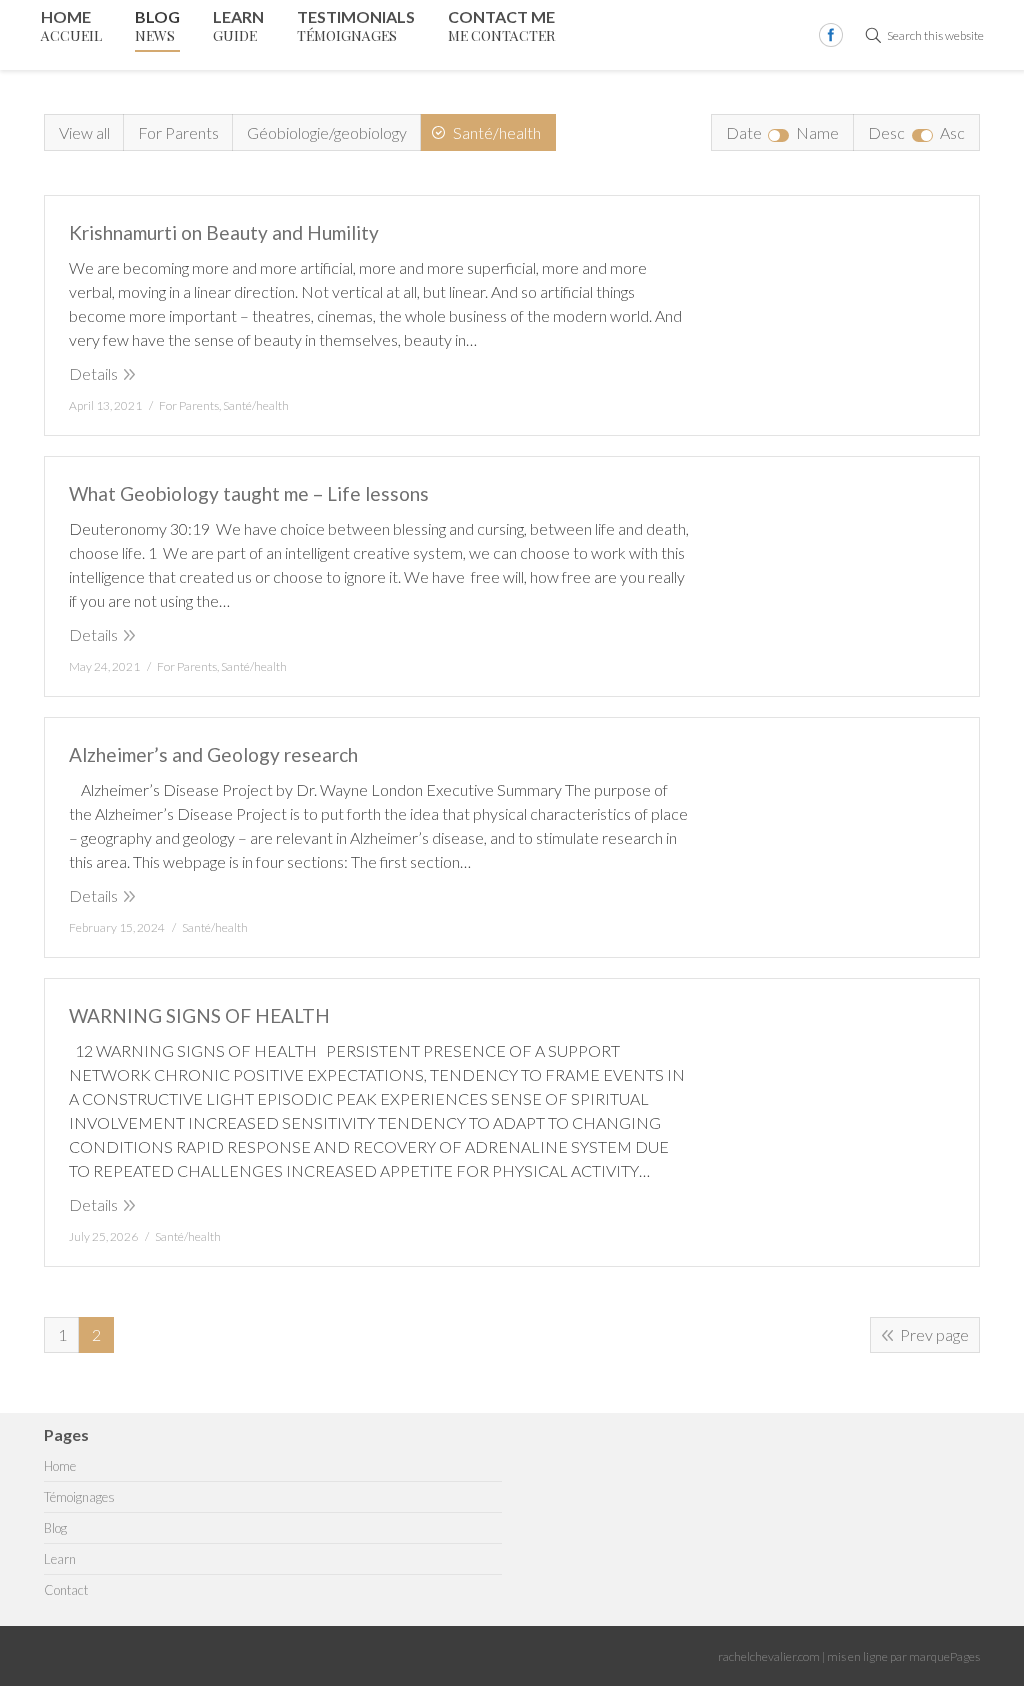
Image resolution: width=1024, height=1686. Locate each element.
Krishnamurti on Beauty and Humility (224, 232)
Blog (55, 1528)
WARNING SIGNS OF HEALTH (199, 1015)
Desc (886, 132)
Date (744, 132)
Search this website (935, 35)
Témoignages (79, 1497)
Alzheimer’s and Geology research (213, 754)
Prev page (934, 1334)
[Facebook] (831, 35)
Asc (952, 132)
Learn (60, 1559)
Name (817, 132)
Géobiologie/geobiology (327, 132)
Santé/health (497, 132)
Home (60, 1466)
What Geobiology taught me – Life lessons (249, 493)
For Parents (178, 132)
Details (93, 373)
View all (84, 132)
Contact (66, 1590)
